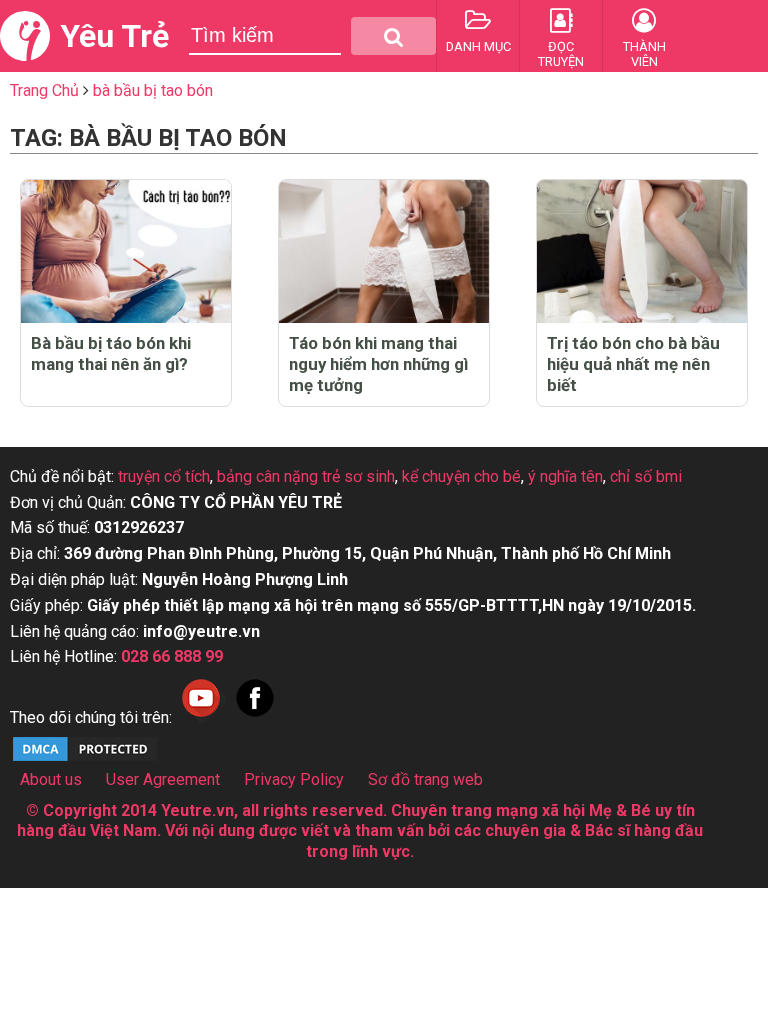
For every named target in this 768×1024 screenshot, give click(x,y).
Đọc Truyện (561, 54)
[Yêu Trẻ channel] (201, 717)
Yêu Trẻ (114, 36)
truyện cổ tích (164, 476)
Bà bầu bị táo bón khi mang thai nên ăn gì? (111, 353)
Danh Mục (478, 46)
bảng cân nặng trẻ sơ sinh (306, 476)
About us (51, 779)
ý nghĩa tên (565, 476)
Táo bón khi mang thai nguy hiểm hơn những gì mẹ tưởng (378, 364)
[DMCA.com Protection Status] (85, 758)
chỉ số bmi (646, 476)
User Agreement (163, 779)
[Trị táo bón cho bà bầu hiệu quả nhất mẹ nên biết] (642, 251)
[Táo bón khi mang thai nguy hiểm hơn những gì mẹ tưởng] (384, 251)
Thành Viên (644, 54)
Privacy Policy (294, 779)
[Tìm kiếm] (393, 36)
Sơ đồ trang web (425, 779)
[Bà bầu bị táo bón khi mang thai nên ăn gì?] (126, 251)
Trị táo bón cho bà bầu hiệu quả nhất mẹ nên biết (633, 364)
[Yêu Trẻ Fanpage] (255, 717)
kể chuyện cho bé (461, 476)
